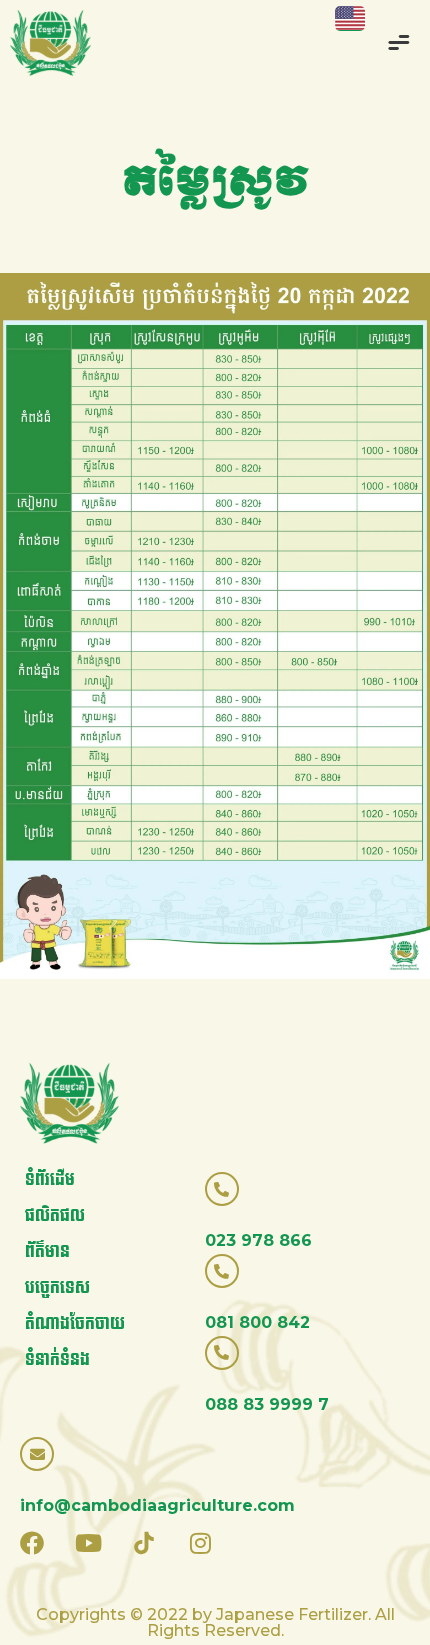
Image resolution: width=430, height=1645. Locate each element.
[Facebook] (32, 1543)
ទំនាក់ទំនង (57, 1359)
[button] (400, 45)
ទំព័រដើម (50, 1179)
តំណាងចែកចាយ (75, 1323)
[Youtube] (88, 1543)
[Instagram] (200, 1543)
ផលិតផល (55, 1215)
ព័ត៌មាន (47, 1251)
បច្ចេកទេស (57, 1287)
